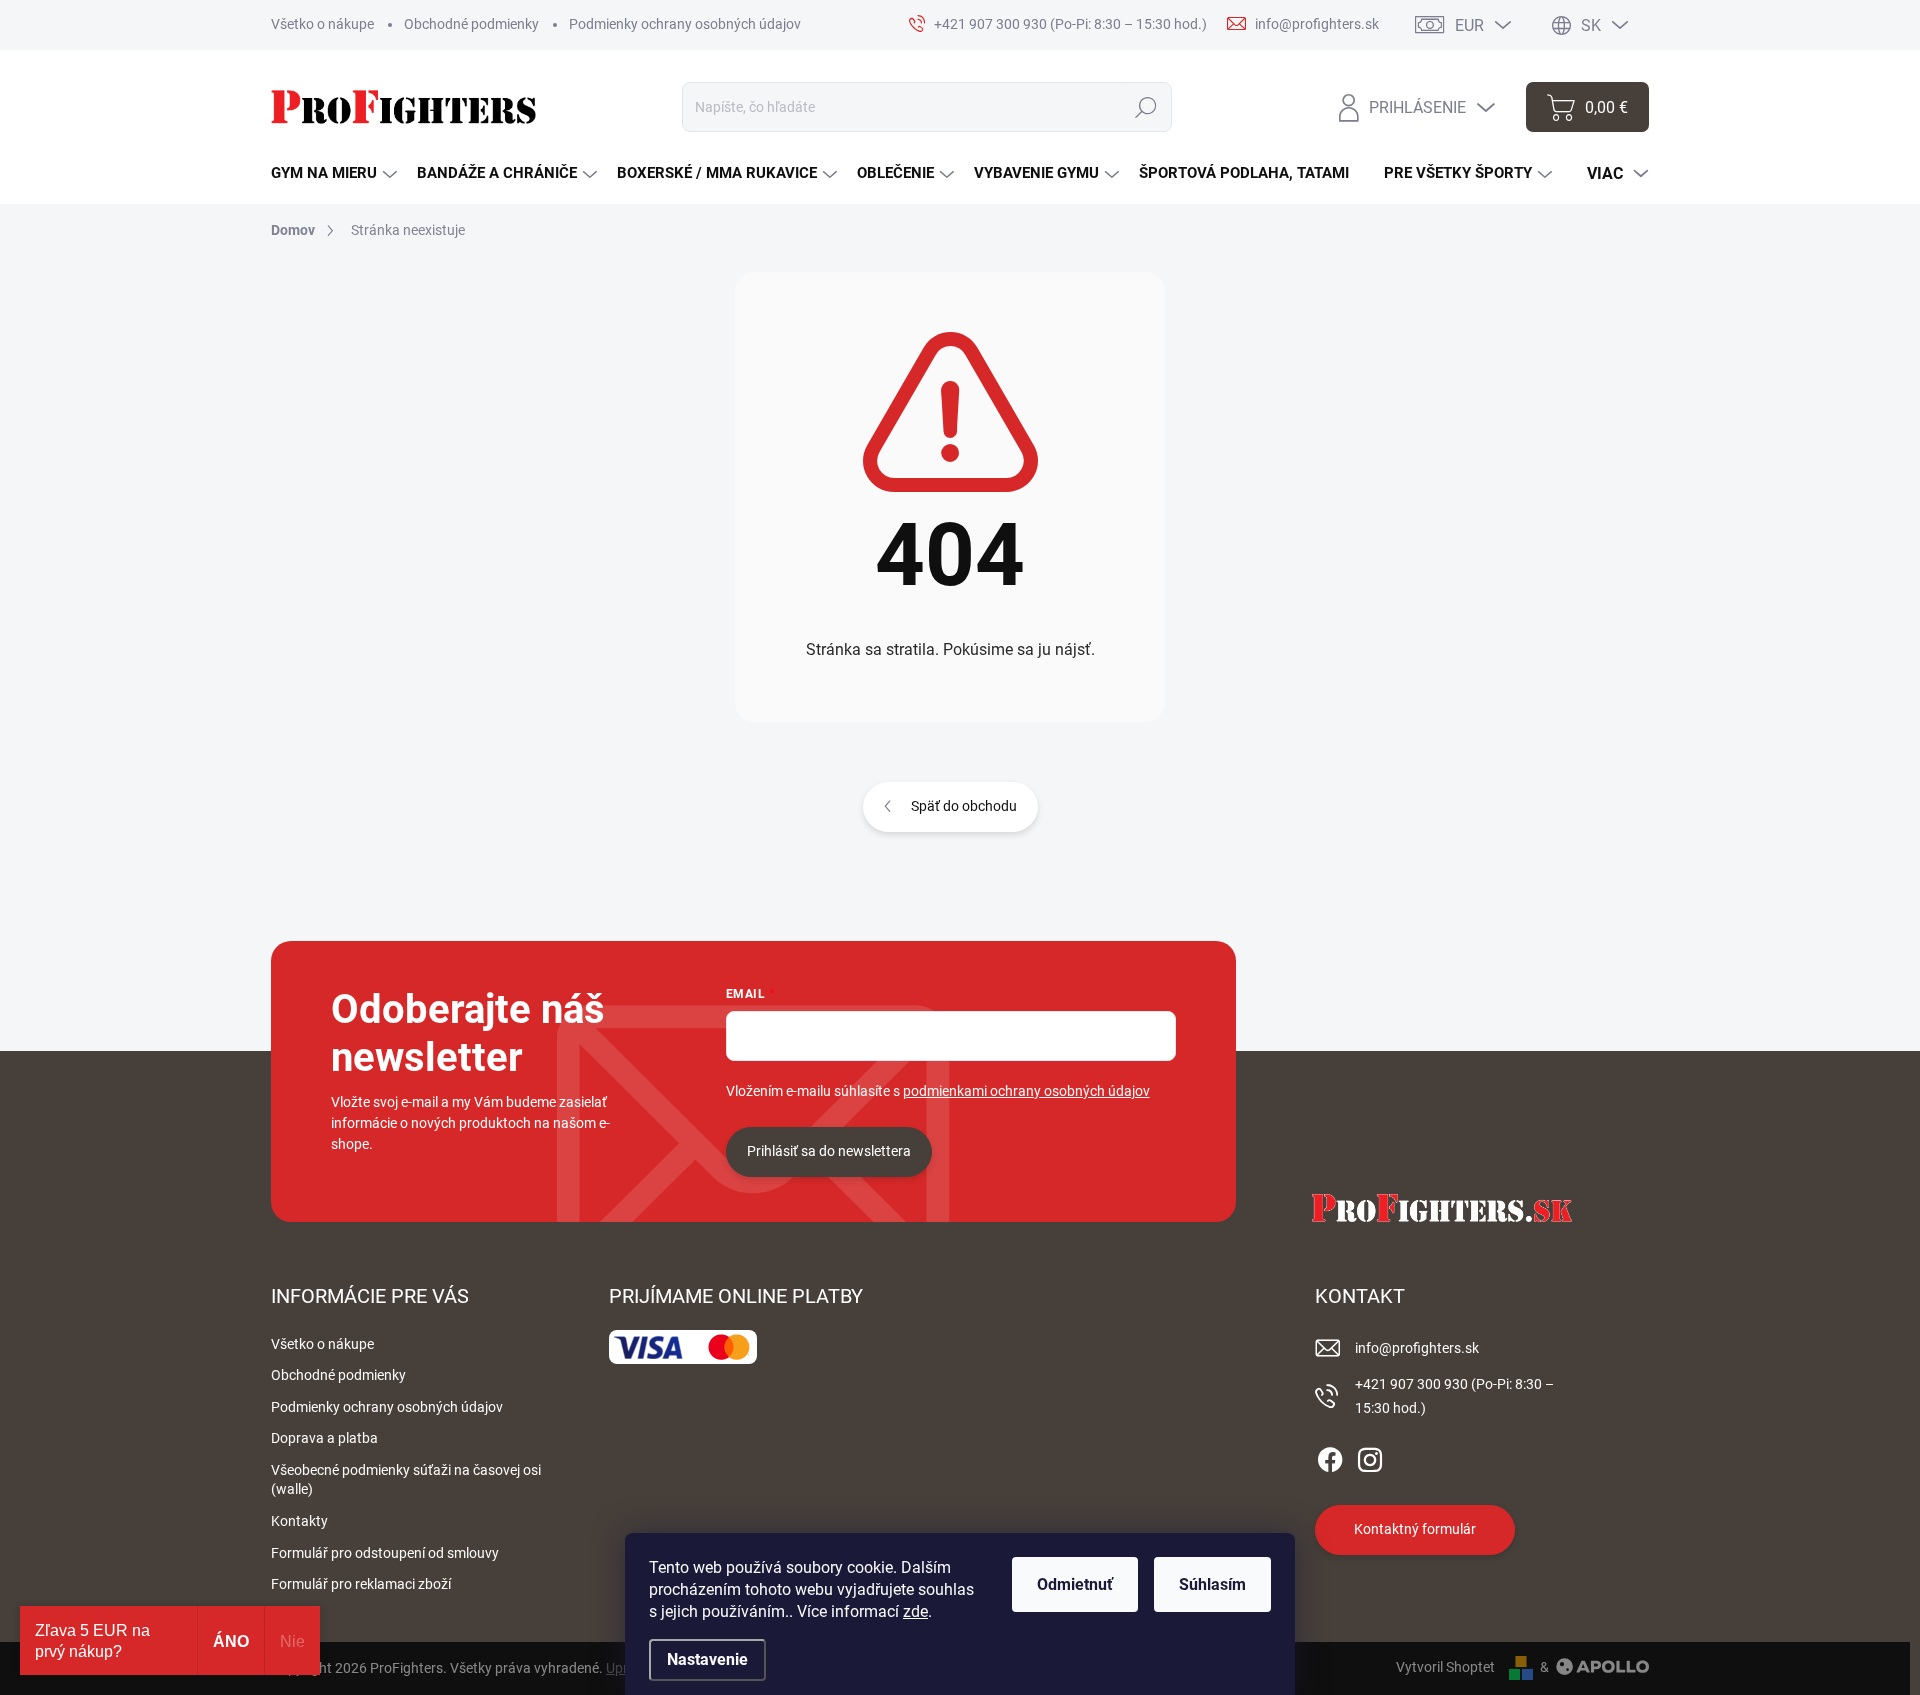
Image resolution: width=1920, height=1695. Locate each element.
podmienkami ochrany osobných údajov (1026, 1091)
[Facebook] (1330, 1456)
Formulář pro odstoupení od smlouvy (385, 1553)
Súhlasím (1212, 1584)
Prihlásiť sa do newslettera (829, 1151)
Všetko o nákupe (322, 24)
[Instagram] (1370, 1456)
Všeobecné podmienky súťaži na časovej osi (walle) (406, 1480)
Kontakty (299, 1521)
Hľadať (1146, 107)
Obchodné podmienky (471, 24)
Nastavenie (707, 1659)
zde (915, 1611)
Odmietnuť (1075, 1584)
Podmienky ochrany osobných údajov (685, 24)
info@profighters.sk (1417, 1348)
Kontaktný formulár (1415, 1529)
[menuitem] (334, 173)
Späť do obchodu (964, 806)
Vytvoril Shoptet (1445, 1667)
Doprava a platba (324, 1438)
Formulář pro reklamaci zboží (361, 1584)
